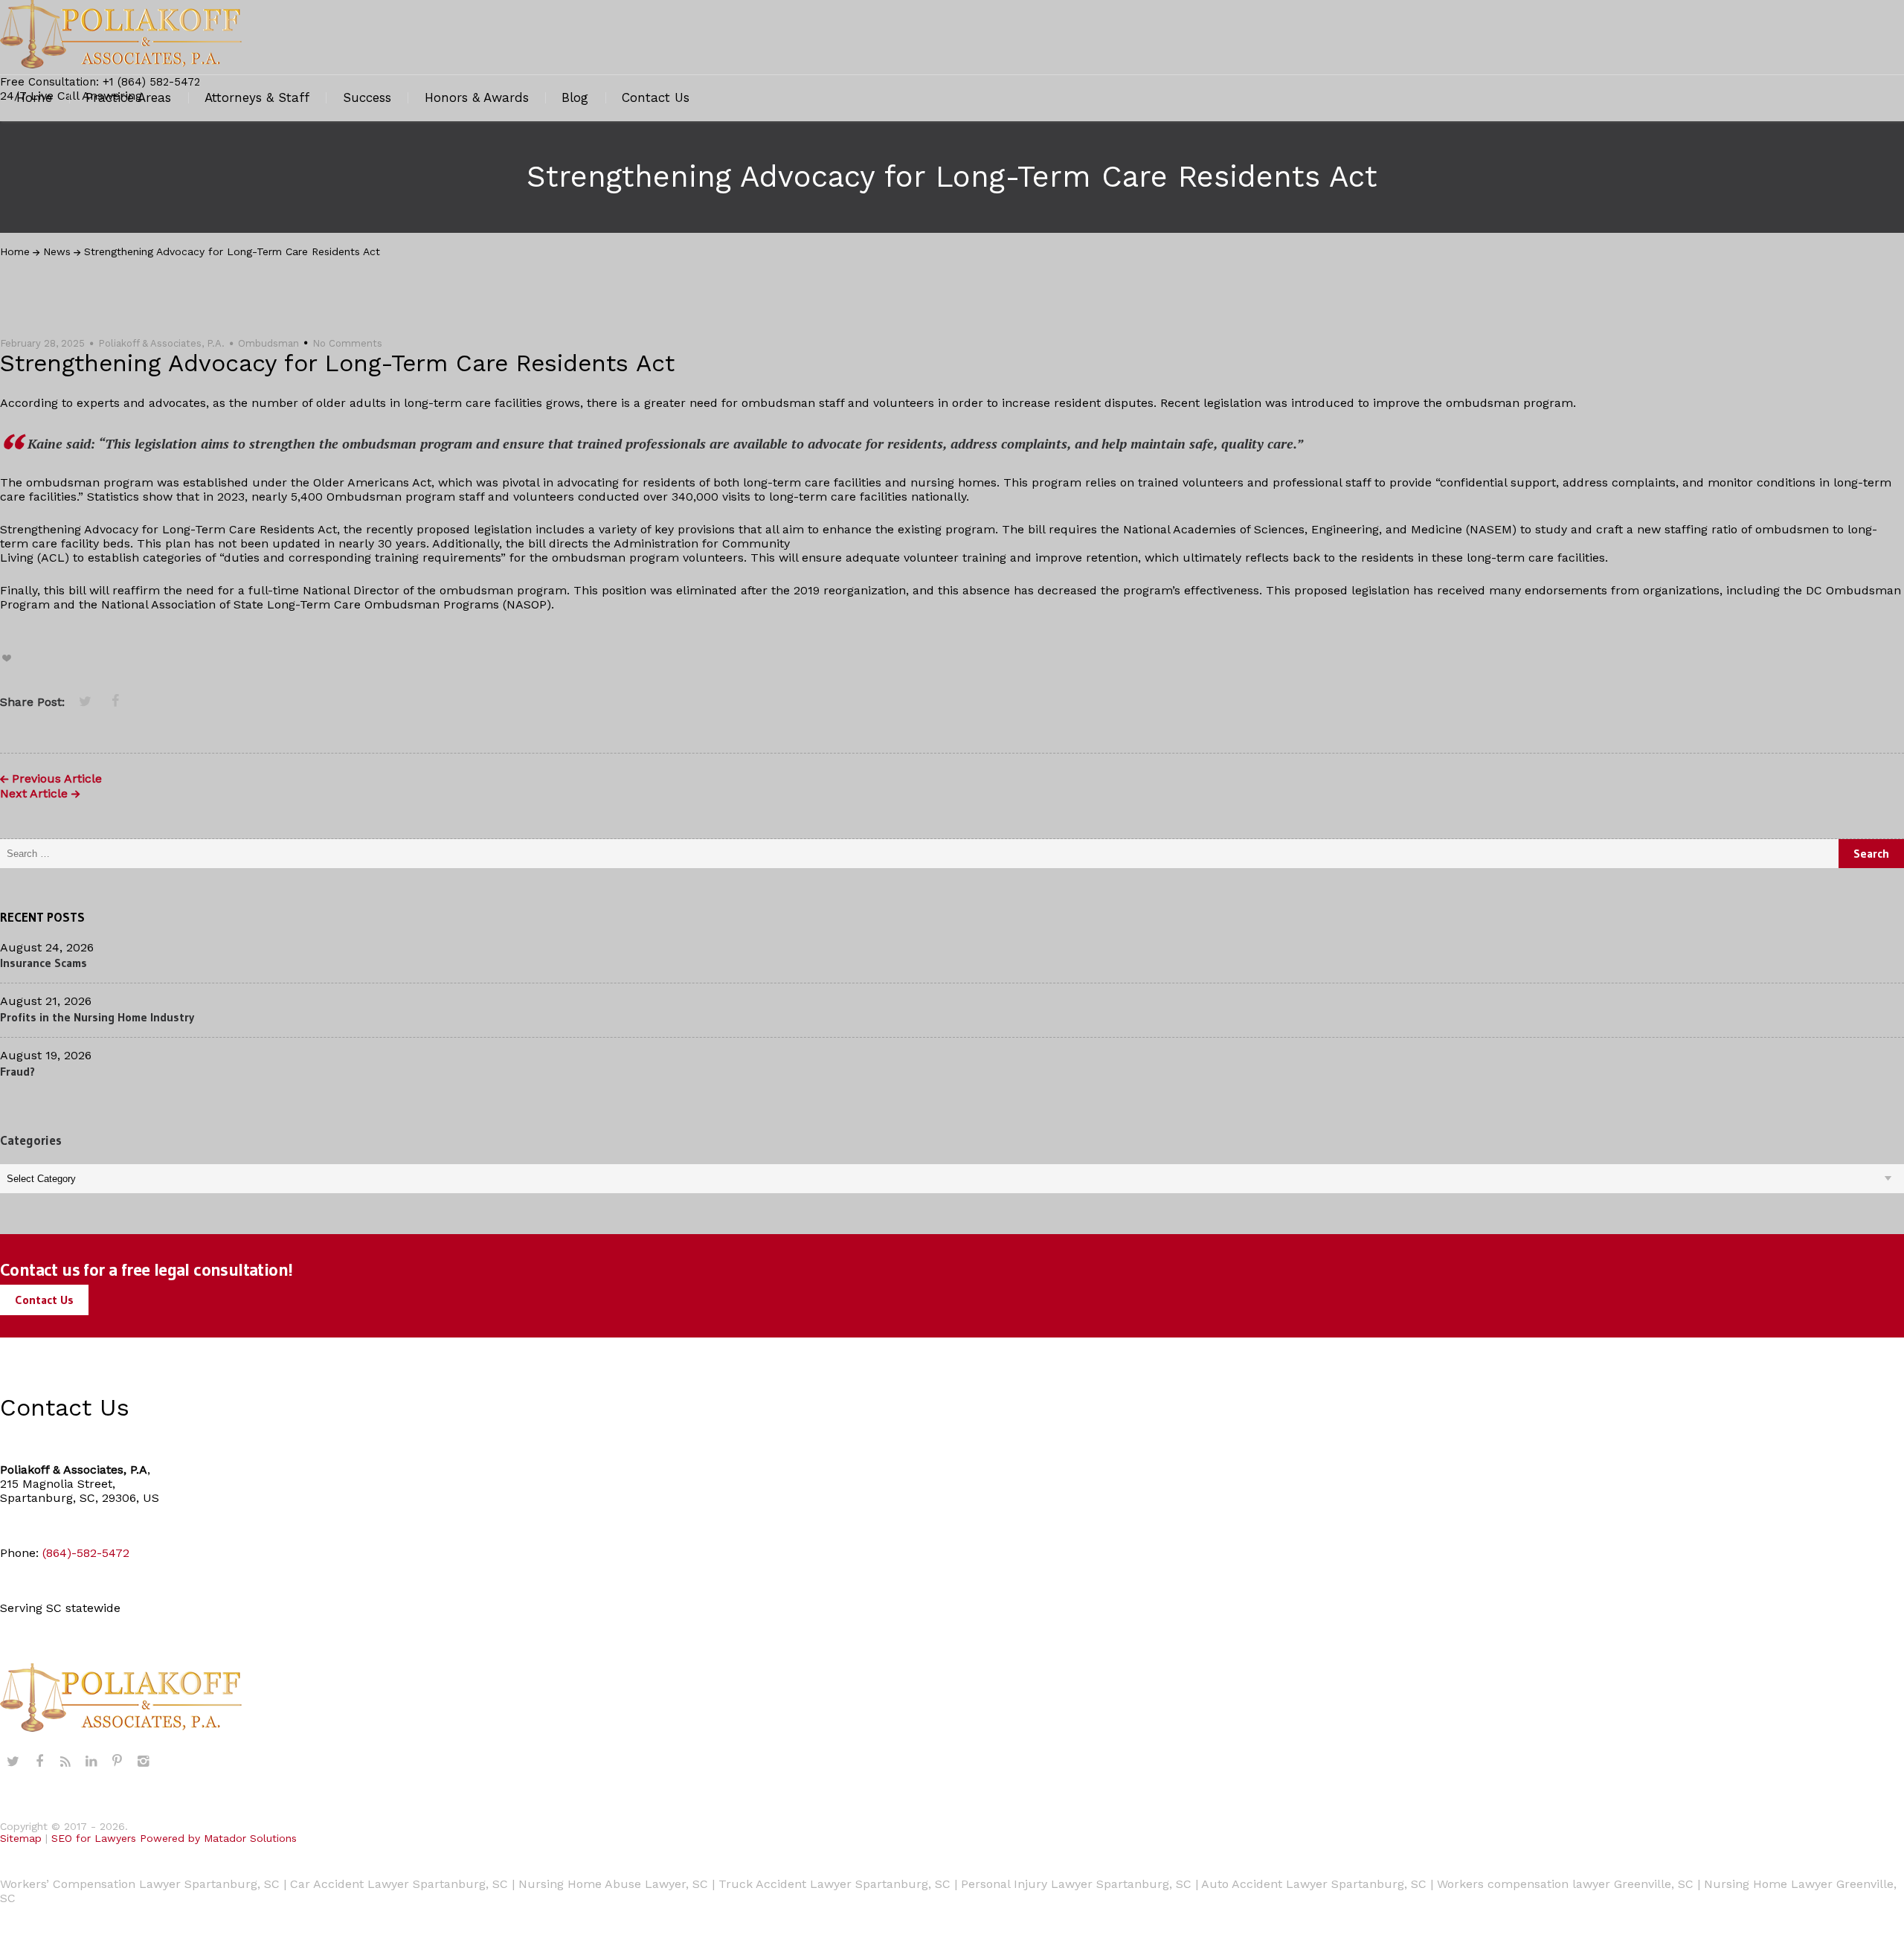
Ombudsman (268, 343)
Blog (575, 97)
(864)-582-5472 (86, 1553)
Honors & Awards (477, 97)
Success (367, 97)
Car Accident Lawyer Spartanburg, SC (399, 1884)
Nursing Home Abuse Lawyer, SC (613, 1884)
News (57, 251)
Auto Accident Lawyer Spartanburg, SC (1314, 1884)
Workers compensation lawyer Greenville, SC (1565, 1884)
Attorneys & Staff (257, 97)
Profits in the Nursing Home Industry (97, 1017)
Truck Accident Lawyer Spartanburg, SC (834, 1884)
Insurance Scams (44, 963)
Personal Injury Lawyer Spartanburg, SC (1076, 1884)
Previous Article (57, 779)
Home (34, 97)
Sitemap (21, 1838)
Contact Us (656, 97)
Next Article (34, 794)
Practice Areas (128, 97)
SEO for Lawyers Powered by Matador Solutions (174, 1838)
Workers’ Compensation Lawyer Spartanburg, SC (140, 1884)
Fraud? (17, 1071)
